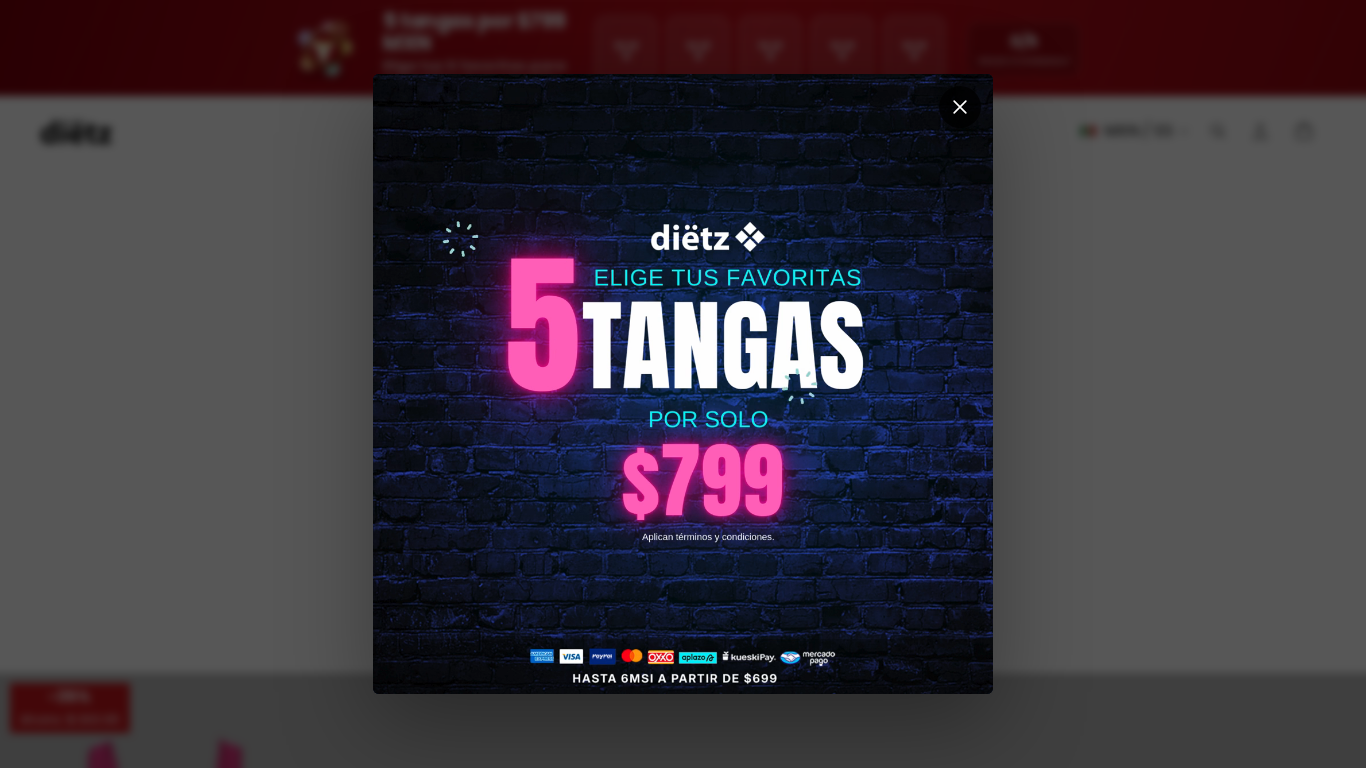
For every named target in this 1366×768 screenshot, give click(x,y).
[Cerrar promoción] (960, 107)
